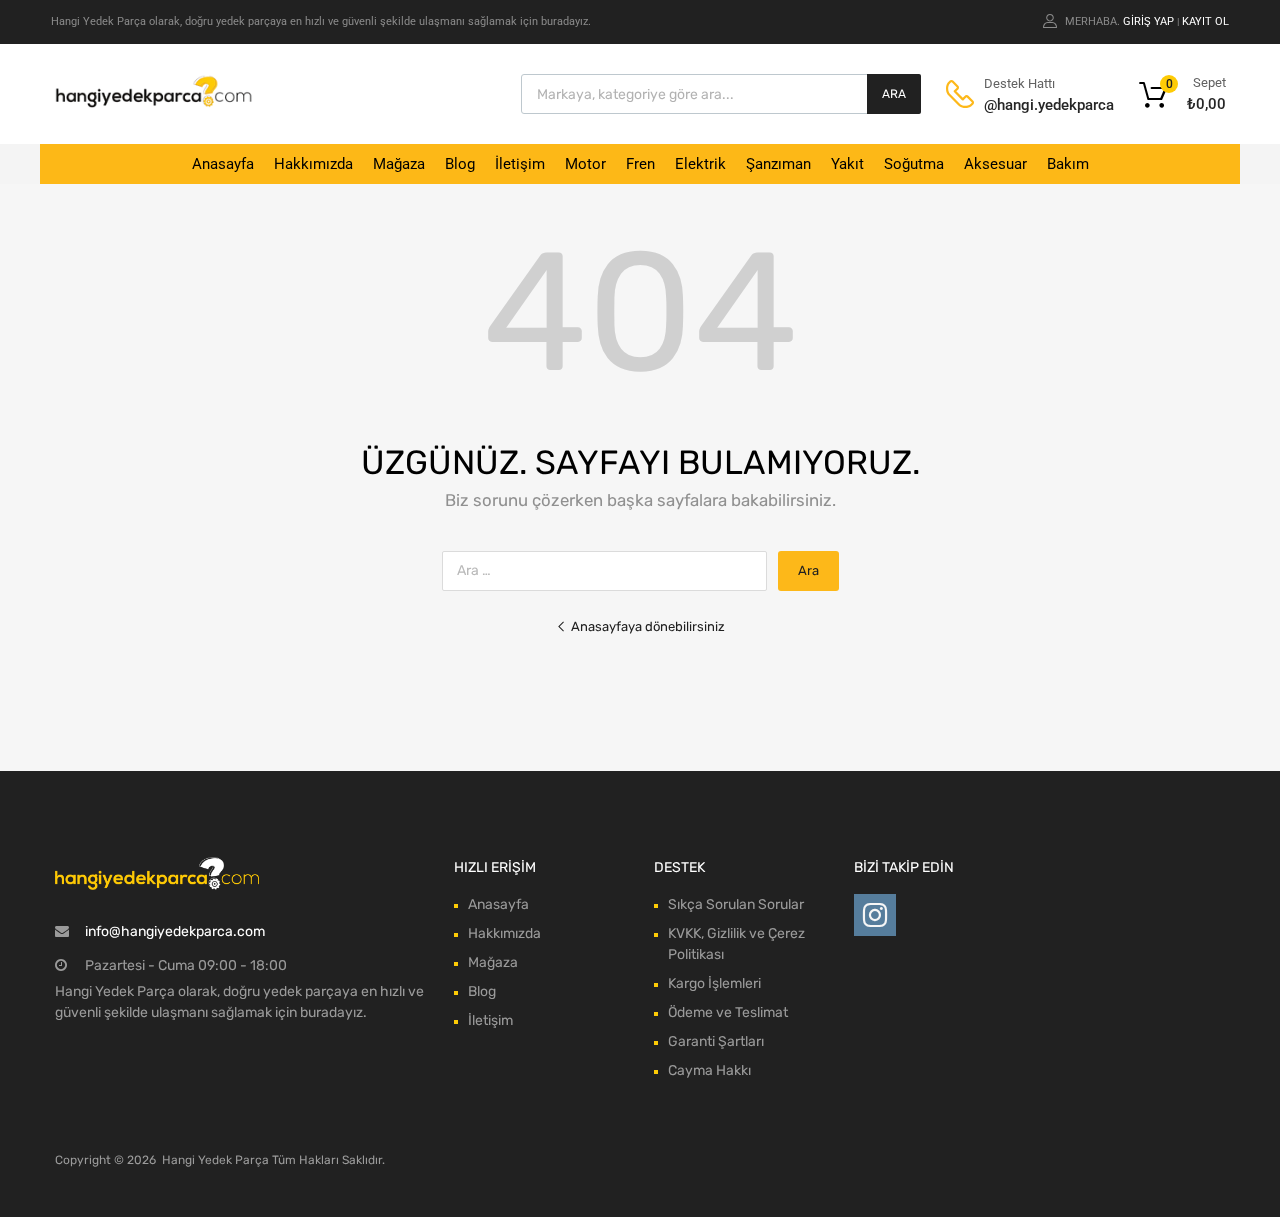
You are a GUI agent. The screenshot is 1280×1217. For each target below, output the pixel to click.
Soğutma (914, 164)
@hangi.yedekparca (1033, 105)
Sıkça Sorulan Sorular (736, 904)
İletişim (520, 164)
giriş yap (1148, 21)
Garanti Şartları (716, 1041)
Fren (640, 164)
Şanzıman (778, 164)
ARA (894, 94)
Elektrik (700, 164)
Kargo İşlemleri (714, 983)
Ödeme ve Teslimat (728, 1012)
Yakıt (847, 164)
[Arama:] (610, 570)
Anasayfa (223, 164)
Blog (460, 164)
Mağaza (399, 164)
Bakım (1068, 164)
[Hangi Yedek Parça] (154, 103)
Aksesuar (995, 164)
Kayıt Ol (1205, 21)
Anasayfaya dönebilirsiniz (648, 626)
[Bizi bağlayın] (875, 915)
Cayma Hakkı (709, 1070)
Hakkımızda (313, 164)
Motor (585, 164)
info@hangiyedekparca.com (175, 931)
